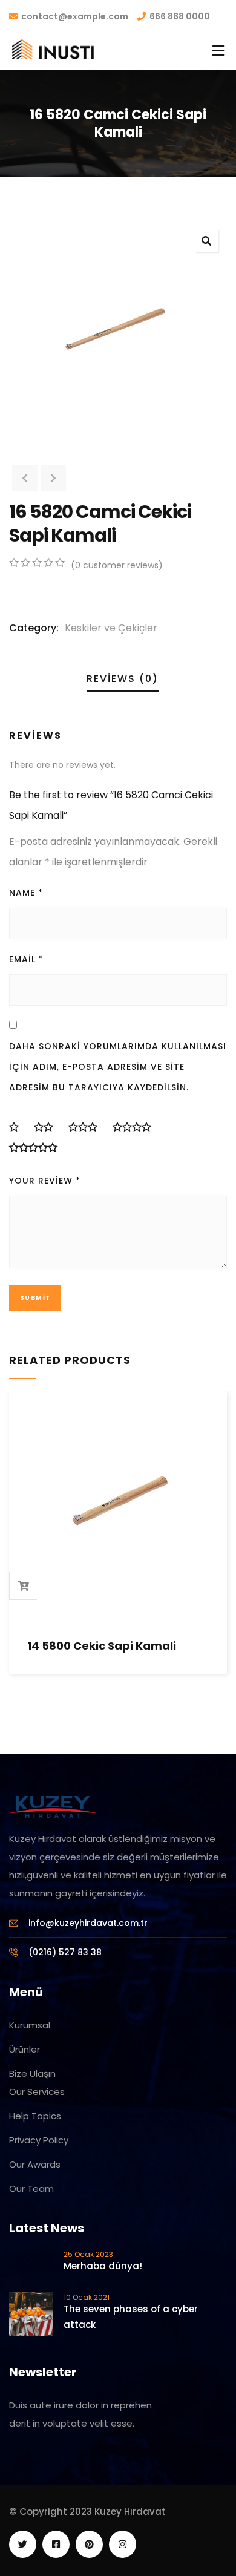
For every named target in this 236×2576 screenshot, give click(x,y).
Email (26, 959)
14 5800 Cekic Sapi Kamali (102, 1646)
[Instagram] (123, 2544)
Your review (45, 1181)
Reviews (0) (123, 679)
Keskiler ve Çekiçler (111, 628)
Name (26, 893)
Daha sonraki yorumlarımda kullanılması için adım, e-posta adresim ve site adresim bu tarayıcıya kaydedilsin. (118, 1067)
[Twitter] (23, 2544)
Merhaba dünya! (103, 2266)
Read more (24, 1586)
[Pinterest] (89, 2544)
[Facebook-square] (56, 2544)
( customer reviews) (117, 565)
